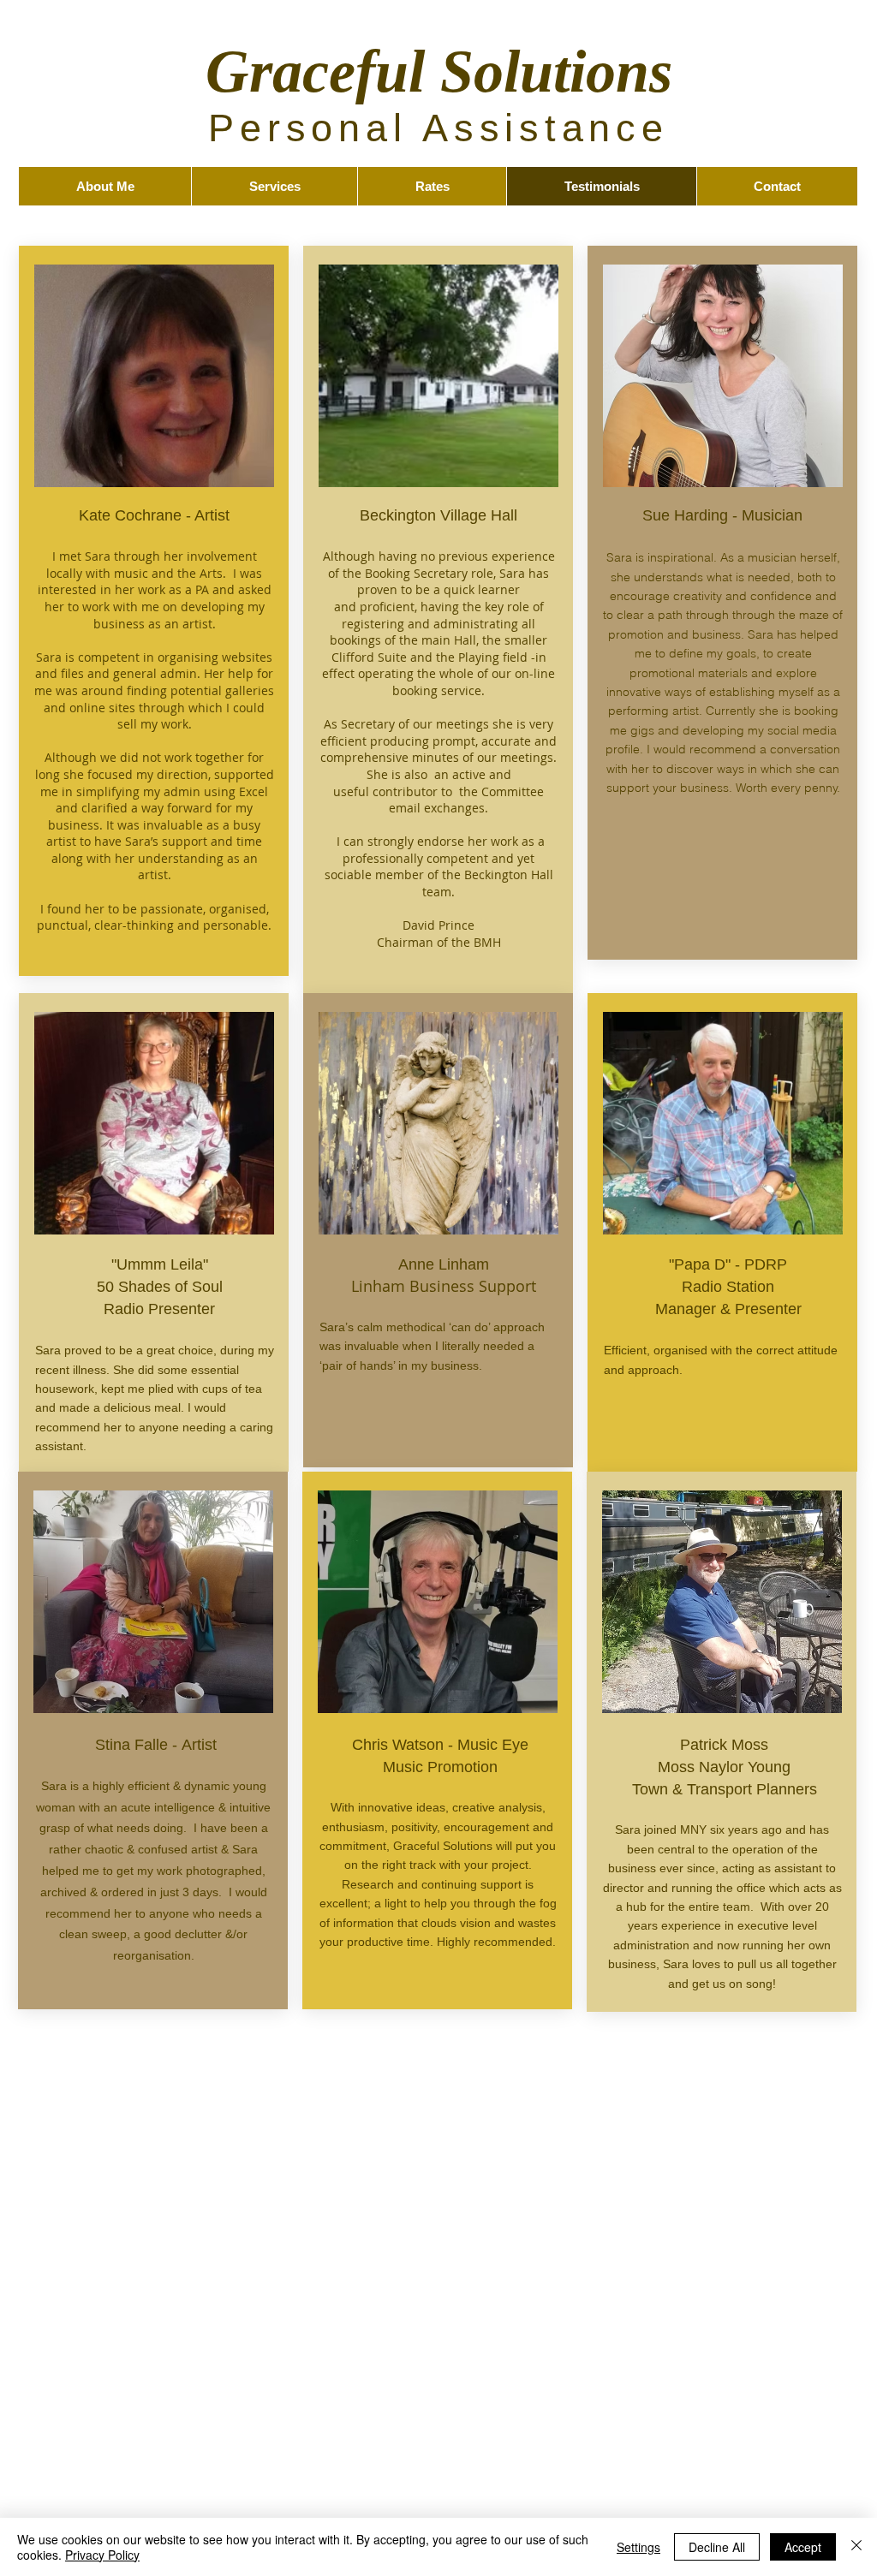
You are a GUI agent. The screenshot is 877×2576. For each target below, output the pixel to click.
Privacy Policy (102, 2555)
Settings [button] (638, 2547)
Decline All (717, 2547)
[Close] (856, 2547)
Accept (803, 2547)
